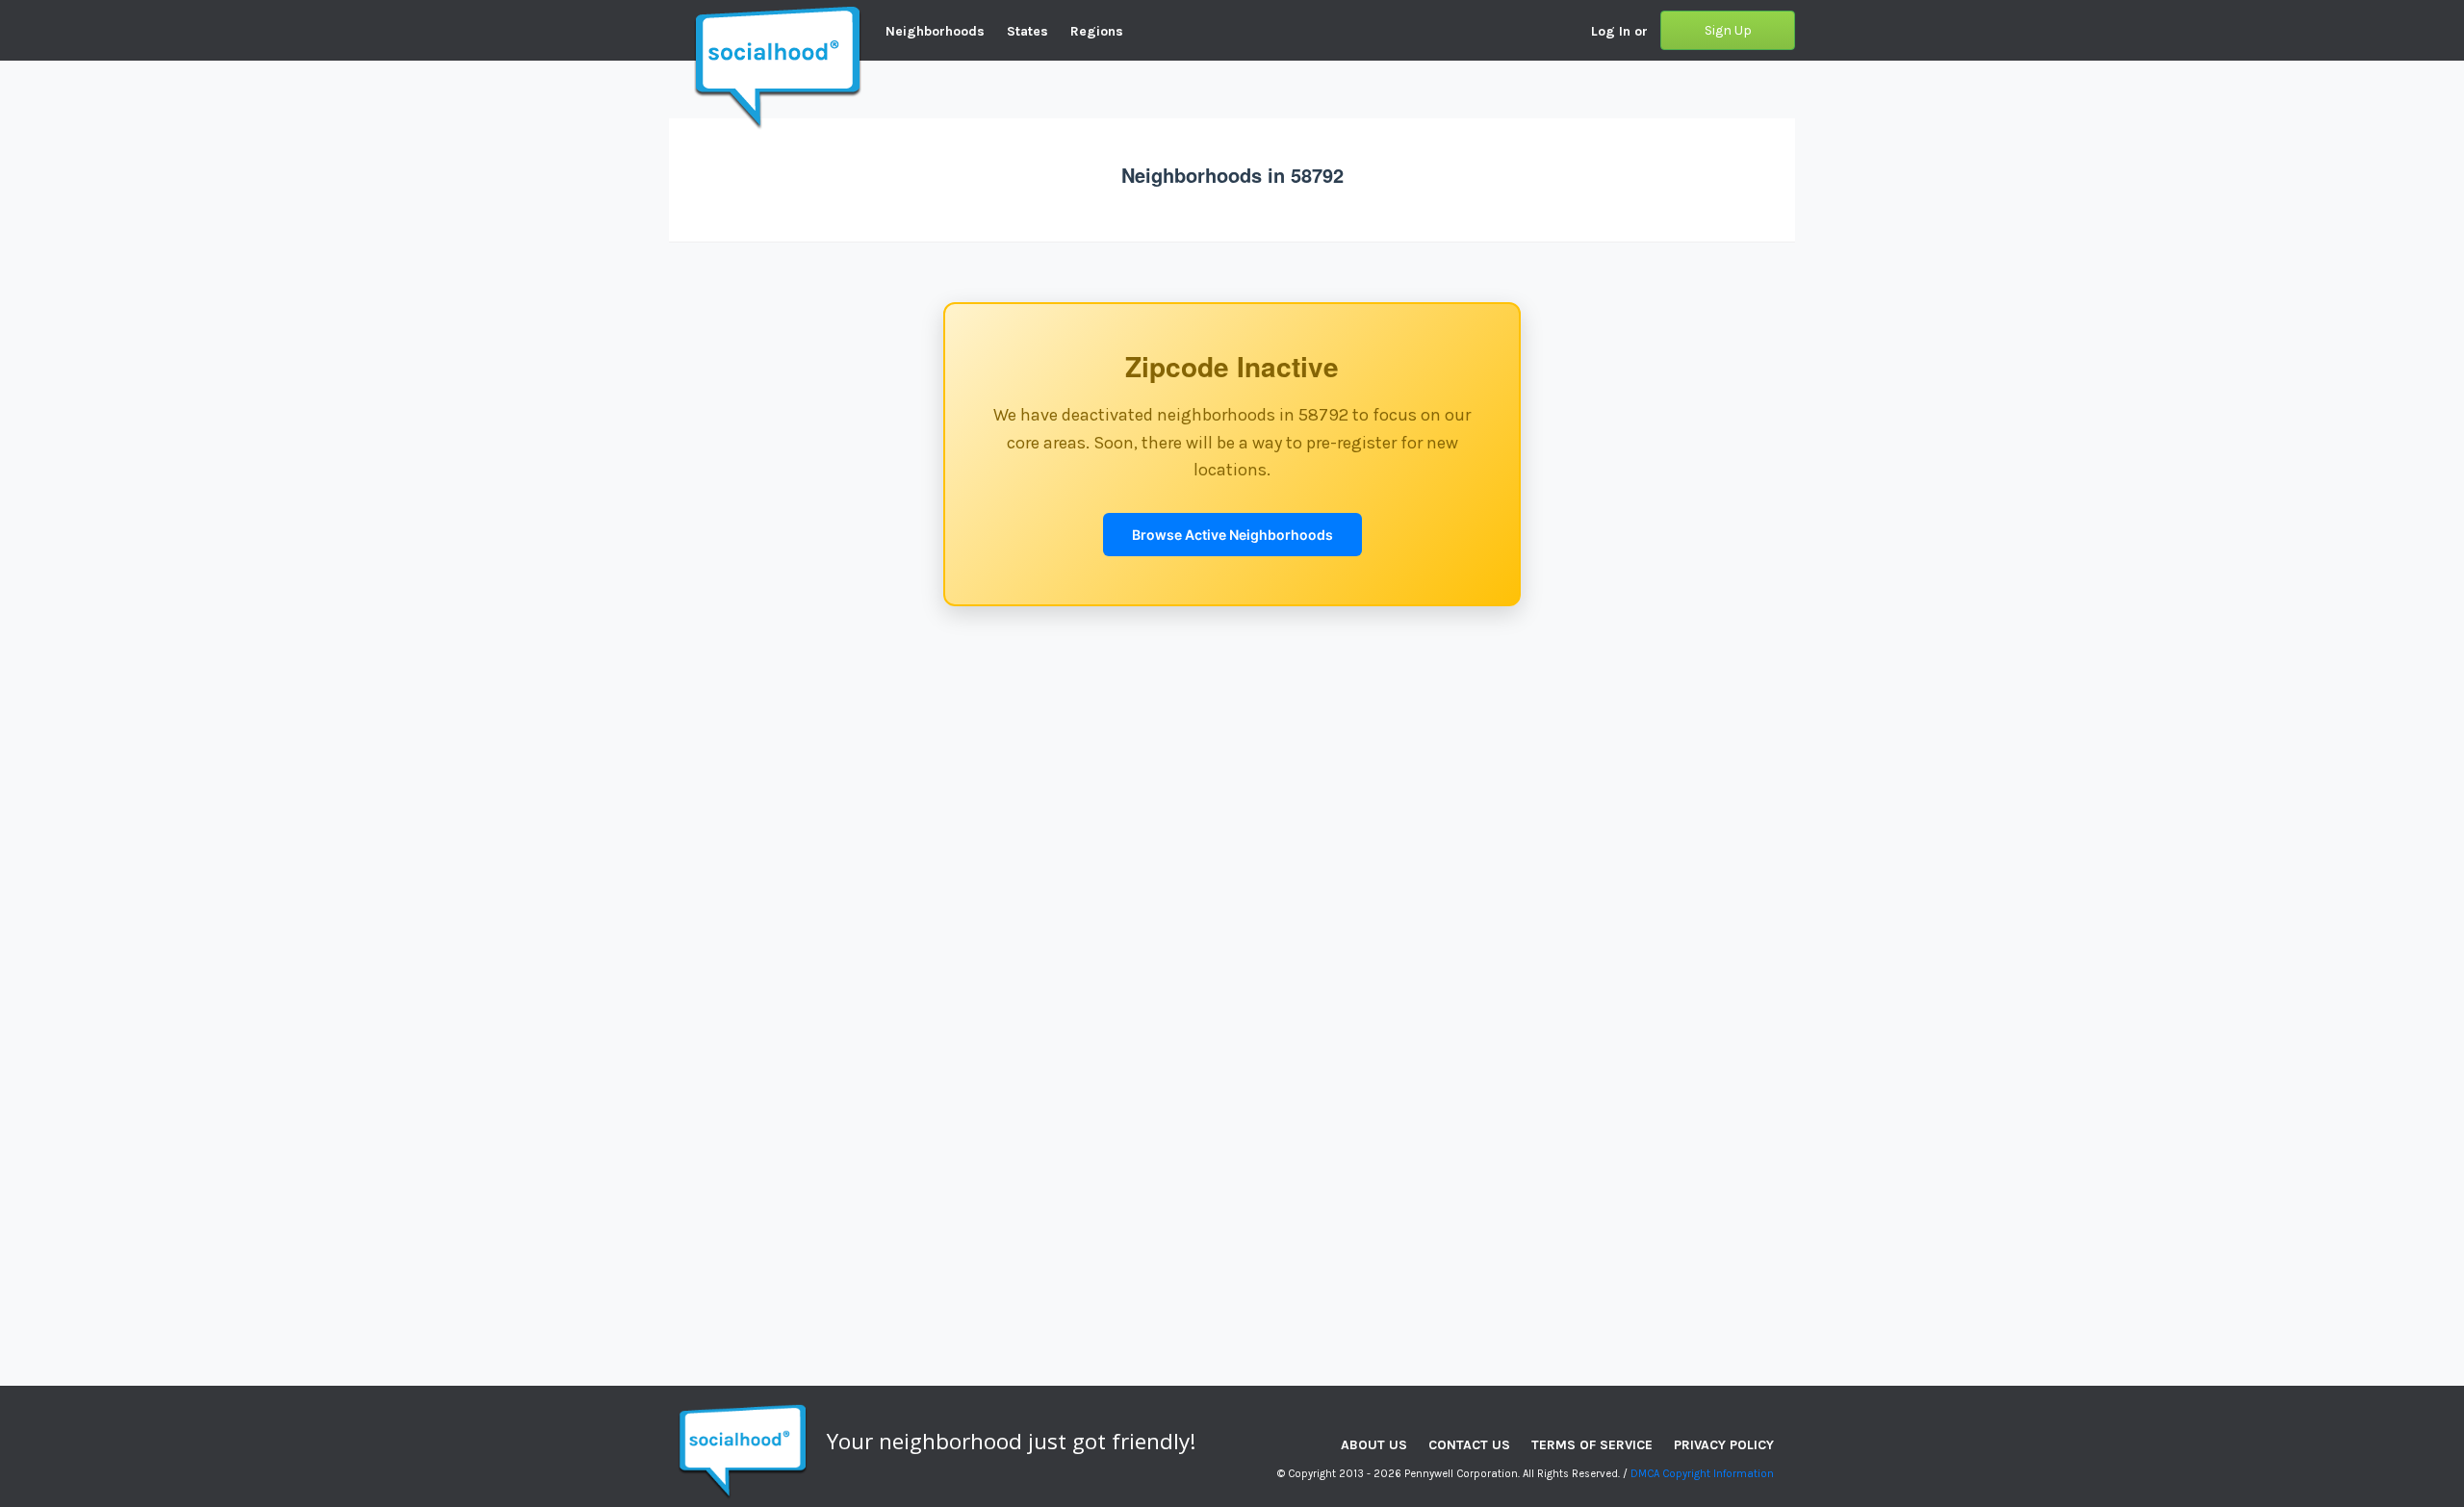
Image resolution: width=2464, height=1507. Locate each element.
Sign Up (1728, 30)
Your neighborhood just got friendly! (1012, 1441)
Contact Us (1469, 1445)
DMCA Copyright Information (1702, 1474)
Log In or (1619, 31)
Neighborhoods (935, 31)
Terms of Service (1592, 1445)
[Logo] (669, 14)
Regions (1097, 31)
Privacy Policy (1724, 1445)
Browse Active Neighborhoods (1232, 535)
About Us (1374, 1445)
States (1027, 31)
